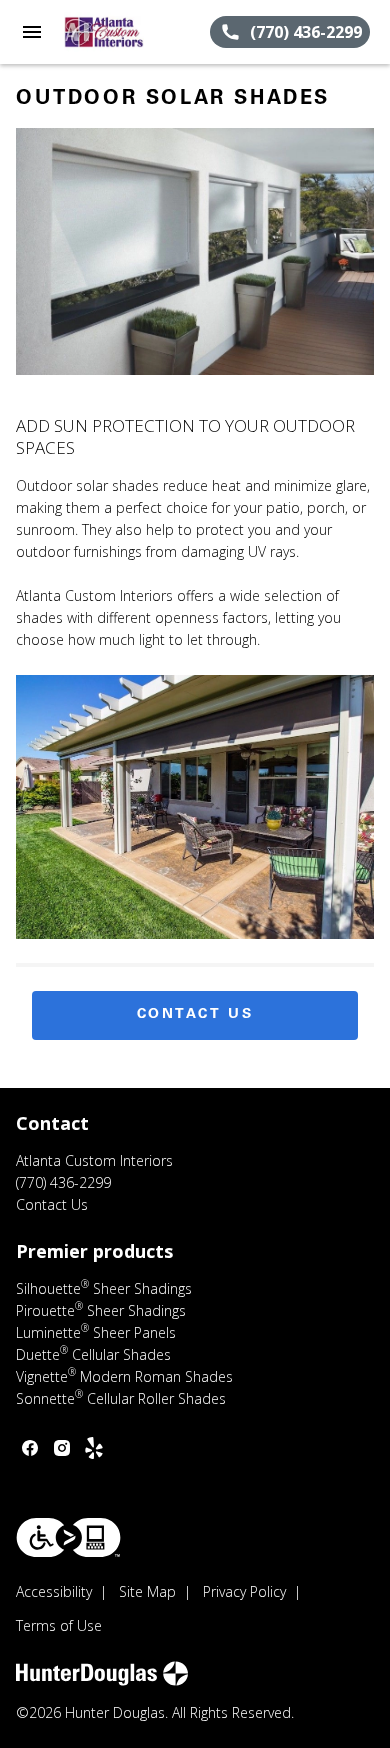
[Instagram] (62, 1448)
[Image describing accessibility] (68, 1537)
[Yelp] (94, 1448)
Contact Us (195, 1015)
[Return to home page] (124, 32)
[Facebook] (30, 1448)
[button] (32, 32)
